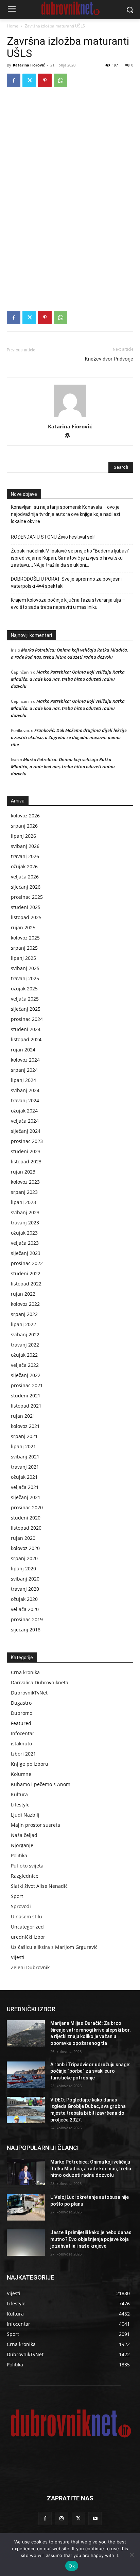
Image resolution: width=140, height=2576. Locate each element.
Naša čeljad (24, 1835)
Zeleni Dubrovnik (30, 1967)
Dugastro (21, 1703)
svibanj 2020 (25, 1579)
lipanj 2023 (23, 1202)
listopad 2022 (26, 1284)
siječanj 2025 (26, 1009)
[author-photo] (70, 417)
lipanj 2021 (23, 1446)
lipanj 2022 (23, 1324)
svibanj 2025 (25, 968)
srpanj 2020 (24, 1558)
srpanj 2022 (24, 1314)
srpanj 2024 (24, 1070)
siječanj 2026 (26, 887)
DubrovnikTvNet (29, 1693)
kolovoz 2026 (25, 816)
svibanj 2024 (25, 1090)
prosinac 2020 (27, 1507)
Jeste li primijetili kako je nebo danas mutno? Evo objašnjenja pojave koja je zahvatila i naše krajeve (91, 2239)
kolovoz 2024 (25, 1060)
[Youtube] (95, 2519)
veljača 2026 (25, 877)
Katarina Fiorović (29, 65)
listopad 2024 (26, 1039)
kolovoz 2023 (25, 1182)
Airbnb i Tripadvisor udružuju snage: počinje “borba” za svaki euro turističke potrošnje (90, 2071)
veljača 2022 (25, 1365)
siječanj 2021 (26, 1497)
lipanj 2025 (23, 958)
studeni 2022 (26, 1273)
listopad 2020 (26, 1528)
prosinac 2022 (27, 1263)
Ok (72, 2566)
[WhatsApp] (60, 80)
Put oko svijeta (27, 1866)
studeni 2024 (26, 1029)
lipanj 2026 (23, 836)
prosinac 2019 (27, 1619)
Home (13, 26)
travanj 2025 (25, 978)
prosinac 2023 (27, 1141)
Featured (21, 1723)
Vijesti (18, 1957)
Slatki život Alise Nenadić (39, 1886)
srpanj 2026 (24, 826)
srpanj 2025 (24, 948)
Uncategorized (27, 1927)
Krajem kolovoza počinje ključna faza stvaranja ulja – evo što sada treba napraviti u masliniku (68, 604)
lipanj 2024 (23, 1080)
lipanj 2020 (23, 1568)
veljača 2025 (25, 999)
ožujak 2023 (24, 1233)
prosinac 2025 (27, 897)
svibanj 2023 (25, 1212)
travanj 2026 (25, 856)
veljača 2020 (25, 1609)
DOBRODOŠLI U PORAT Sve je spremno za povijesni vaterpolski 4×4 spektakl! (66, 583)
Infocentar (23, 1733)
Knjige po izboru (30, 1764)
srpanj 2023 (24, 1192)
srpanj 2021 (24, 1436)
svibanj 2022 (25, 1334)
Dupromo (22, 1713)
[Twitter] (29, 80)
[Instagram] (62, 2519)
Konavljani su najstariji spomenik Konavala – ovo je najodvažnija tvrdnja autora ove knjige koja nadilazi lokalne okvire (65, 514)
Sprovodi (21, 1906)
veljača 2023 (25, 1243)
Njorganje (22, 1845)
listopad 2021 (26, 1406)
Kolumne (21, 1774)
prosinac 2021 (27, 1385)
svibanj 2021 (25, 1457)
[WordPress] (70, 436)
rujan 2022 (23, 1294)
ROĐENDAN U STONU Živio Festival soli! (53, 537)
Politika (19, 1855)
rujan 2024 (23, 1050)
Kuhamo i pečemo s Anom (41, 1784)
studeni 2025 (26, 907)
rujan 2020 (23, 1538)
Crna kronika (25, 1672)
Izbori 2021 (23, 1754)
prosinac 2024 (27, 1019)
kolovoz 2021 (25, 1426)
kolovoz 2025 (25, 938)
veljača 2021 (25, 1487)
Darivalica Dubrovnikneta (40, 1682)
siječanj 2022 (26, 1375)
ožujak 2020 (24, 1599)
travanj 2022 (25, 1345)
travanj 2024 (25, 1100)
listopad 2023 (26, 1161)
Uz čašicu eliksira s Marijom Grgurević (54, 1947)
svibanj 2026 (25, 846)
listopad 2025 (26, 917)
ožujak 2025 (24, 989)
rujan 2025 (23, 927)
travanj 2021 (25, 1467)
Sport (17, 1896)
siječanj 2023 (26, 1253)
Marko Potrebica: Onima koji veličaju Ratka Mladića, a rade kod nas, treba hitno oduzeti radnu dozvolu (68, 679)
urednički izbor (28, 1937)
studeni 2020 (26, 1518)
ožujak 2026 (24, 866)
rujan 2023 (23, 1172)
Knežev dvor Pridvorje (109, 359)
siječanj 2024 (26, 1131)
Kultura (19, 1794)
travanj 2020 (25, 1589)
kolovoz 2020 (25, 1548)
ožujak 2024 (24, 1111)
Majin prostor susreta (36, 1825)
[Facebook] (14, 80)
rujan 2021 (23, 1416)
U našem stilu (27, 1916)
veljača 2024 (25, 1121)
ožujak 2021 (24, 1477)
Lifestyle (20, 1805)
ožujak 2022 (24, 1355)
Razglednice (25, 1876)
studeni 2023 (26, 1151)
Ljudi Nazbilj (25, 1815)
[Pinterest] (45, 80)
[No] (132, 2555)
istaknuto (21, 1744)
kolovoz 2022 (25, 1304)
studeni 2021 (26, 1396)
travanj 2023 (25, 1223)
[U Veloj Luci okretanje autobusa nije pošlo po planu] (26, 2207)
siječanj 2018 (26, 1630)
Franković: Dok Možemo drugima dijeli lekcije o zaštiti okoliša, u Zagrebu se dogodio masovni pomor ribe (69, 737)
